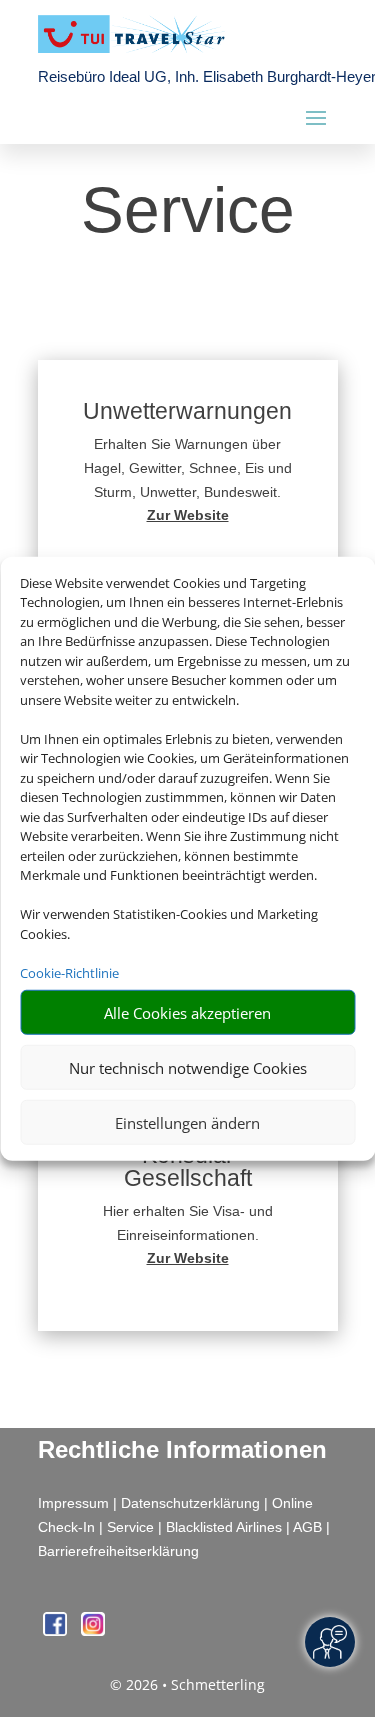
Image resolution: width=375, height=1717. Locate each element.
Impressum (73, 1503)
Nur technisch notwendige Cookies (188, 1067)
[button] (188, 474)
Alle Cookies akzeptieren (187, 1012)
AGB (307, 1527)
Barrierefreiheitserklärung (118, 1551)
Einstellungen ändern (187, 1122)
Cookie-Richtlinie (69, 972)
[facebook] (57, 1630)
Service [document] (188, 212)
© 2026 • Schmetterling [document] (187, 1684)
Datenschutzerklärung (190, 1503)
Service (130, 1527)
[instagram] (93, 1630)
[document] (188, 515)
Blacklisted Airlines (224, 1527)
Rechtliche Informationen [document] (182, 1450)
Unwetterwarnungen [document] (187, 412)
